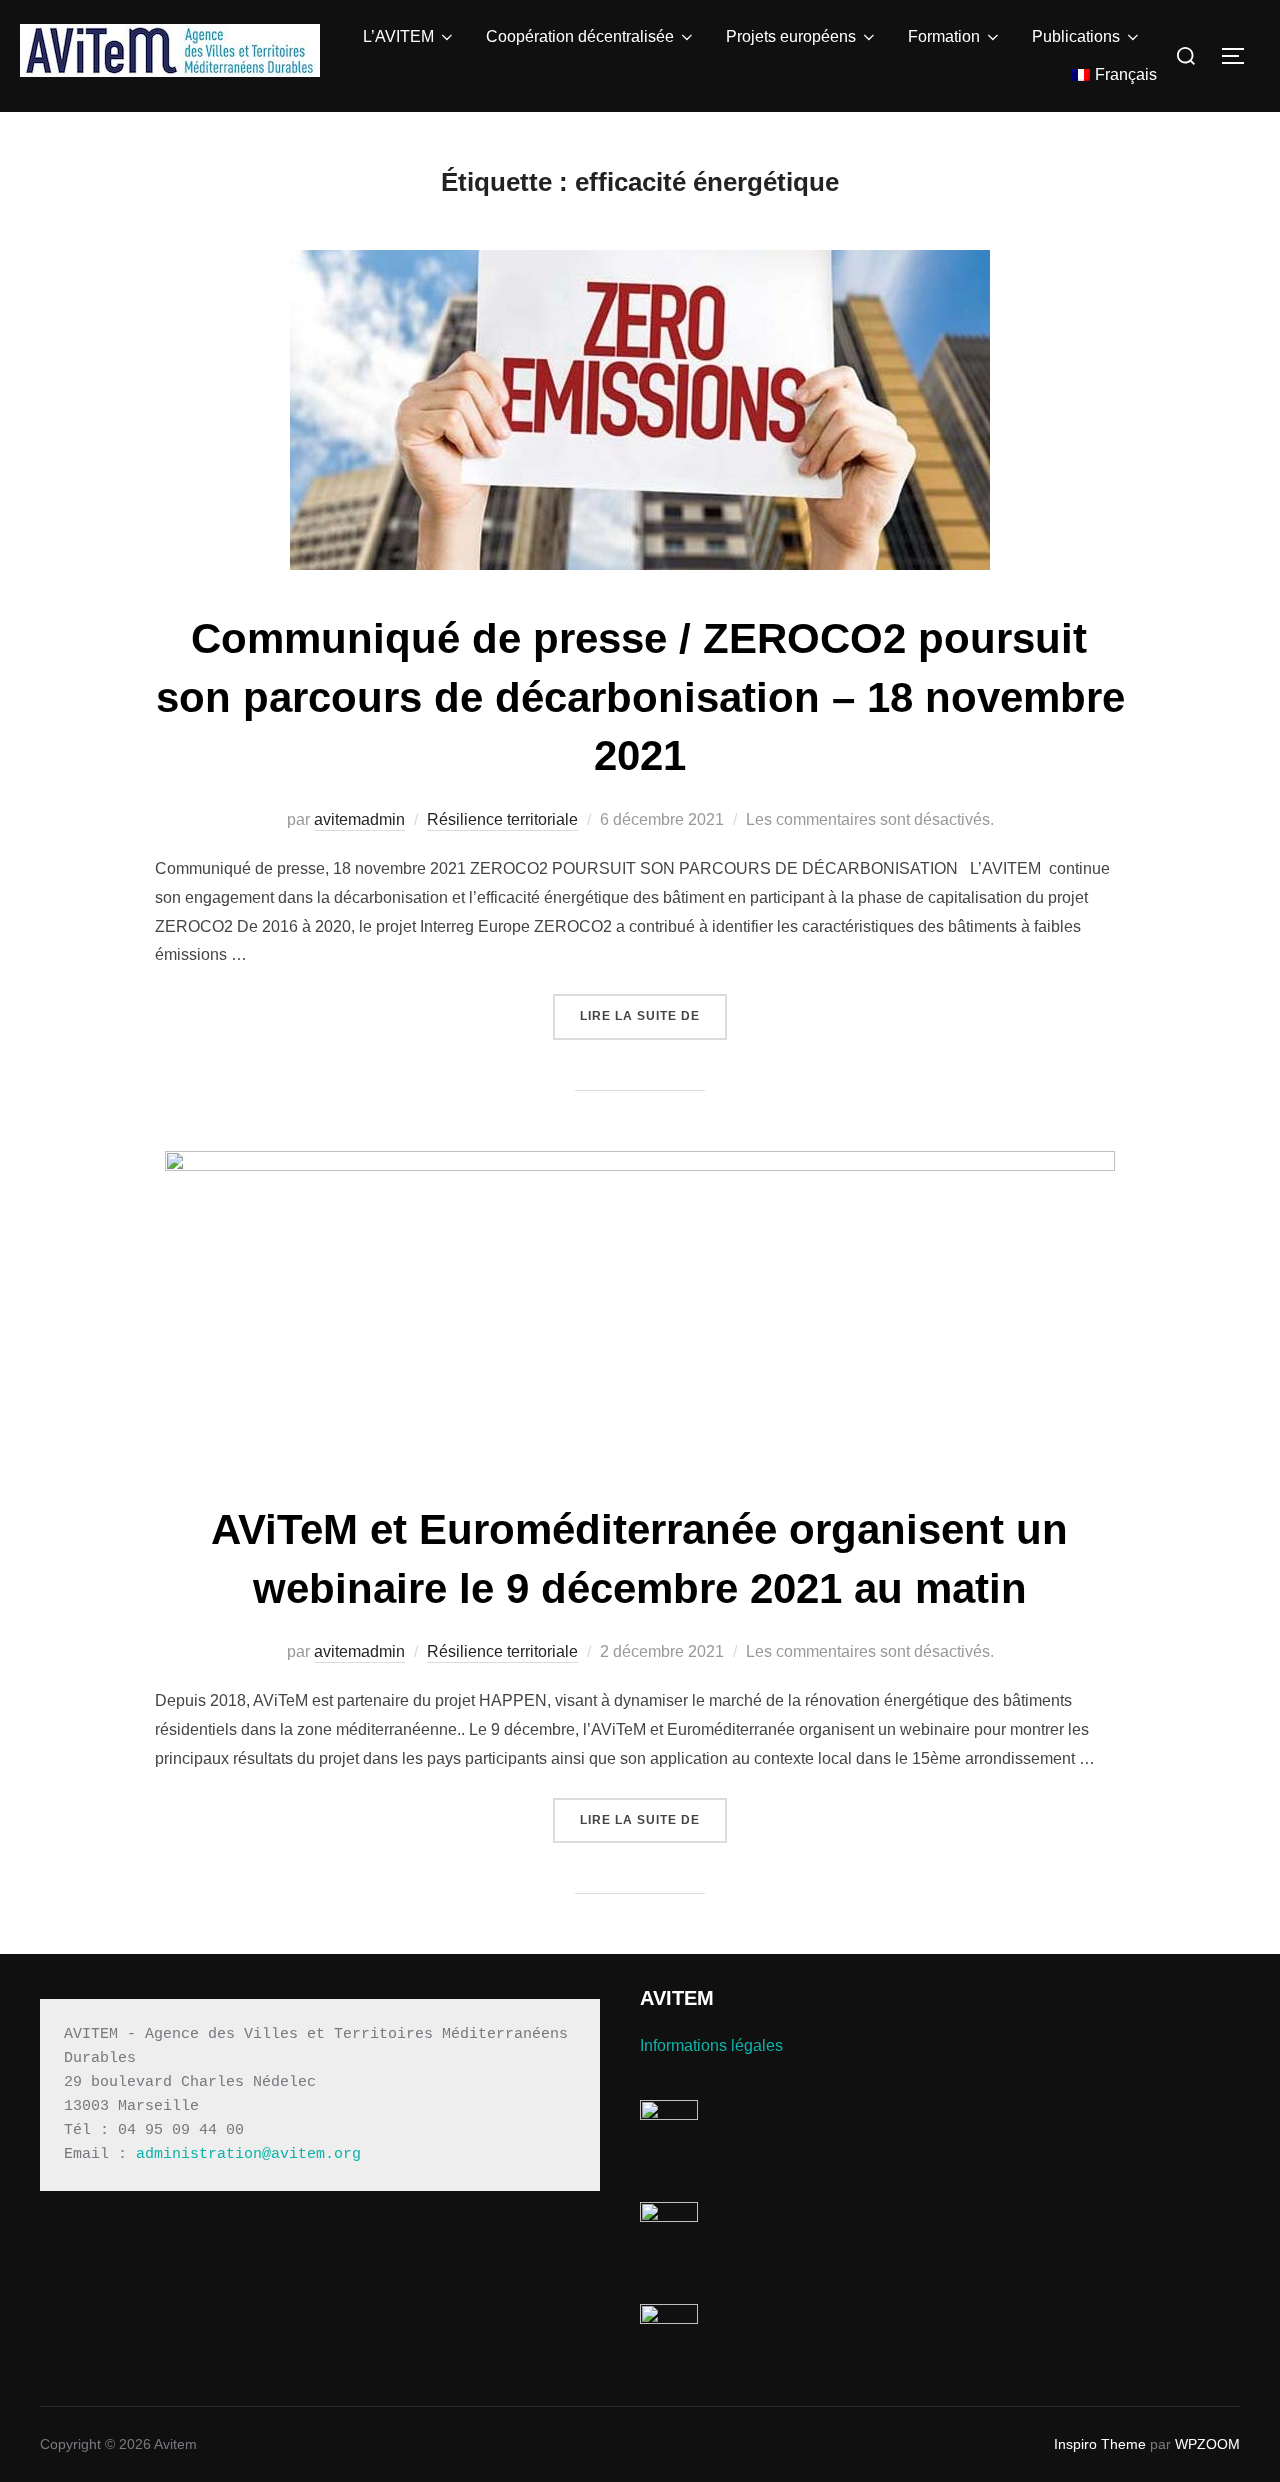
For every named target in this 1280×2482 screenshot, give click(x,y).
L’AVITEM (398, 36)
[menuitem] (1114, 75)
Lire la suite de (653, 1015)
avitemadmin (359, 819)
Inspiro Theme (1100, 2444)
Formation (944, 36)
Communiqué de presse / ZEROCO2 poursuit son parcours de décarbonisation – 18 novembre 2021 (640, 697)
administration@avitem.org (248, 2154)
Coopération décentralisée (580, 36)
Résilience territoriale (502, 819)
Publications (1076, 36)
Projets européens (791, 36)
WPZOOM (1207, 2444)
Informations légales (711, 2045)
